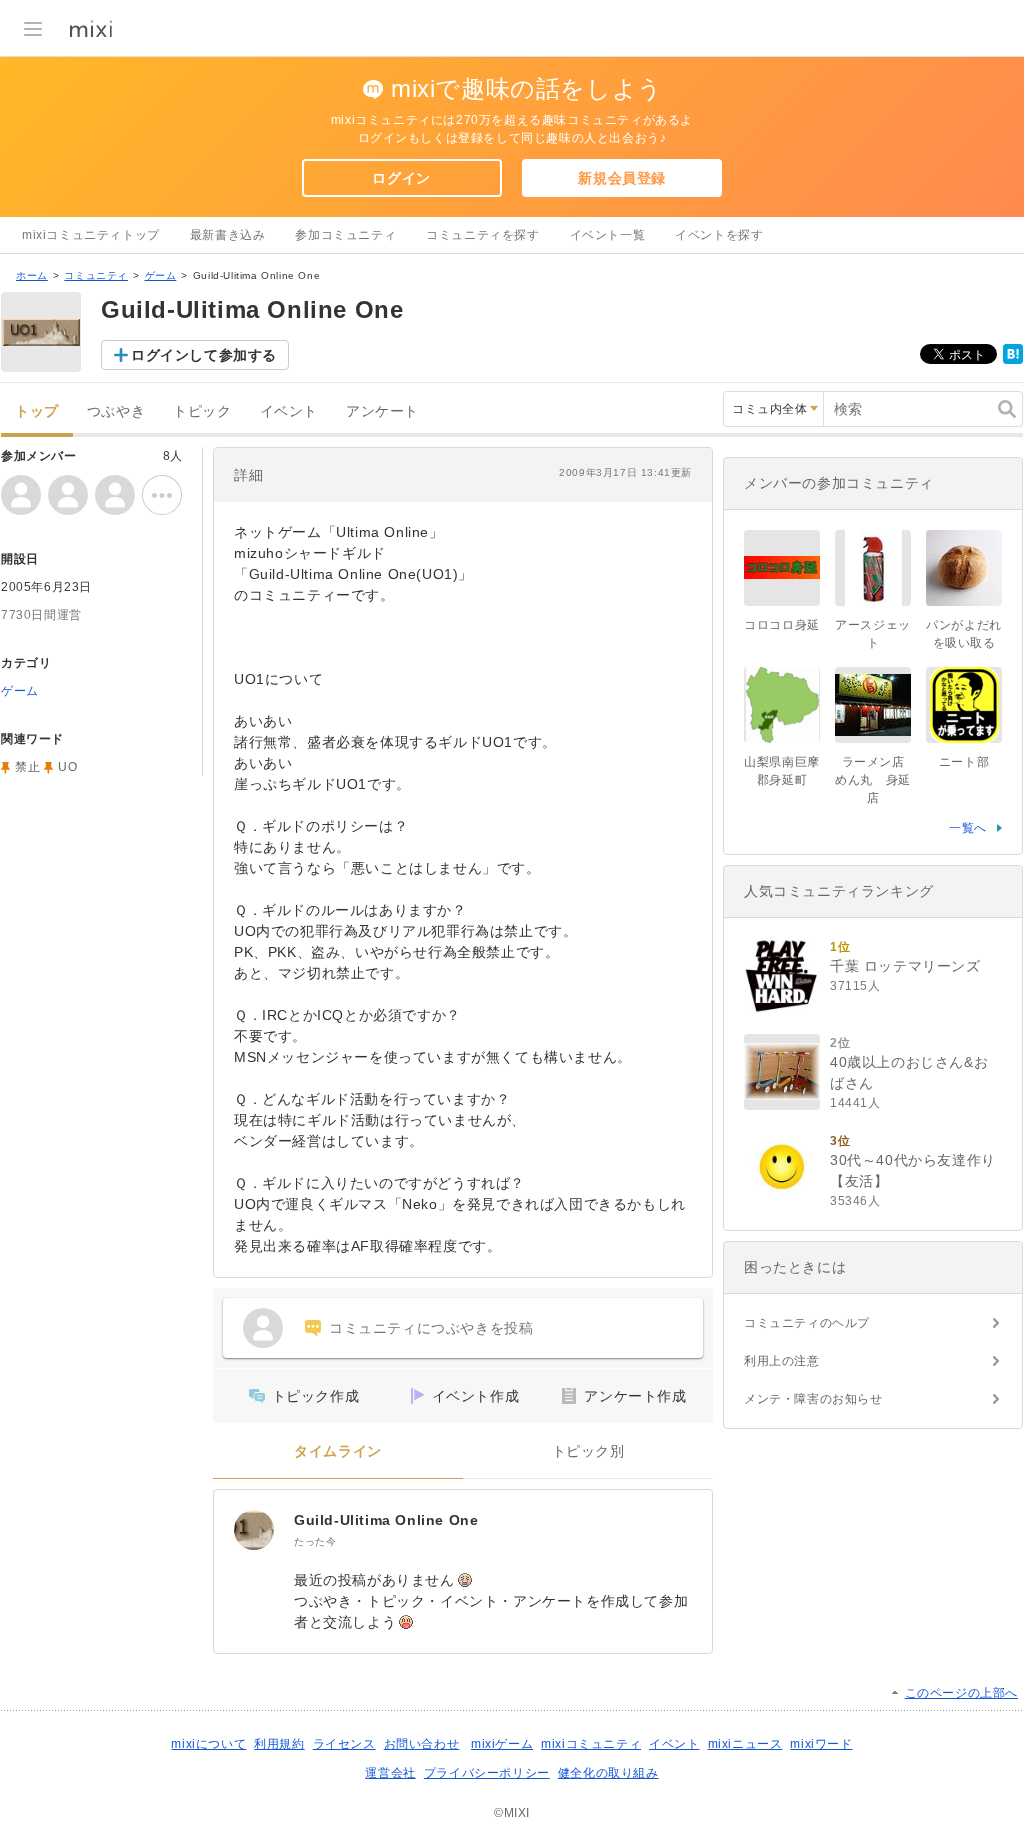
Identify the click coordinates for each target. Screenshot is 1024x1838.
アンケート (382, 411)
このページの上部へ (961, 1693)
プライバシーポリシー (487, 1773)
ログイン (401, 178)
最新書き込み (228, 235)
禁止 (27, 767)
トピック (202, 411)
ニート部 (964, 762)
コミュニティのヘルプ (807, 1323)
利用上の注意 (782, 1361)
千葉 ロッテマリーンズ (905, 966)
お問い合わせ (422, 1744)
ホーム (32, 275)
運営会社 (390, 1773)
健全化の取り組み (608, 1773)
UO (67, 767)
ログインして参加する (204, 355)
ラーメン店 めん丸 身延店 (876, 780)
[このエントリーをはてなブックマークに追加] (1013, 360)
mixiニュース (745, 1744)
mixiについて (208, 1744)
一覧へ (968, 828)
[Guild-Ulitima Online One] (254, 1530)
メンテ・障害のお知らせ (813, 1399)
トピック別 (588, 1451)
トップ (37, 411)
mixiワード (821, 1744)
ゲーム (161, 275)
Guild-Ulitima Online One (386, 1520)
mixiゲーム (502, 1744)
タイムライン (338, 1451)
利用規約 (279, 1744)
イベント (289, 411)
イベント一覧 (608, 235)
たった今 (315, 1541)
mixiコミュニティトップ (91, 235)
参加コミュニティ (345, 235)
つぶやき (116, 411)
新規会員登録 (622, 178)
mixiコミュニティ (591, 1744)
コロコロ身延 (782, 625)
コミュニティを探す (482, 235)
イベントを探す (719, 235)
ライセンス (344, 1744)
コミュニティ (96, 275)
